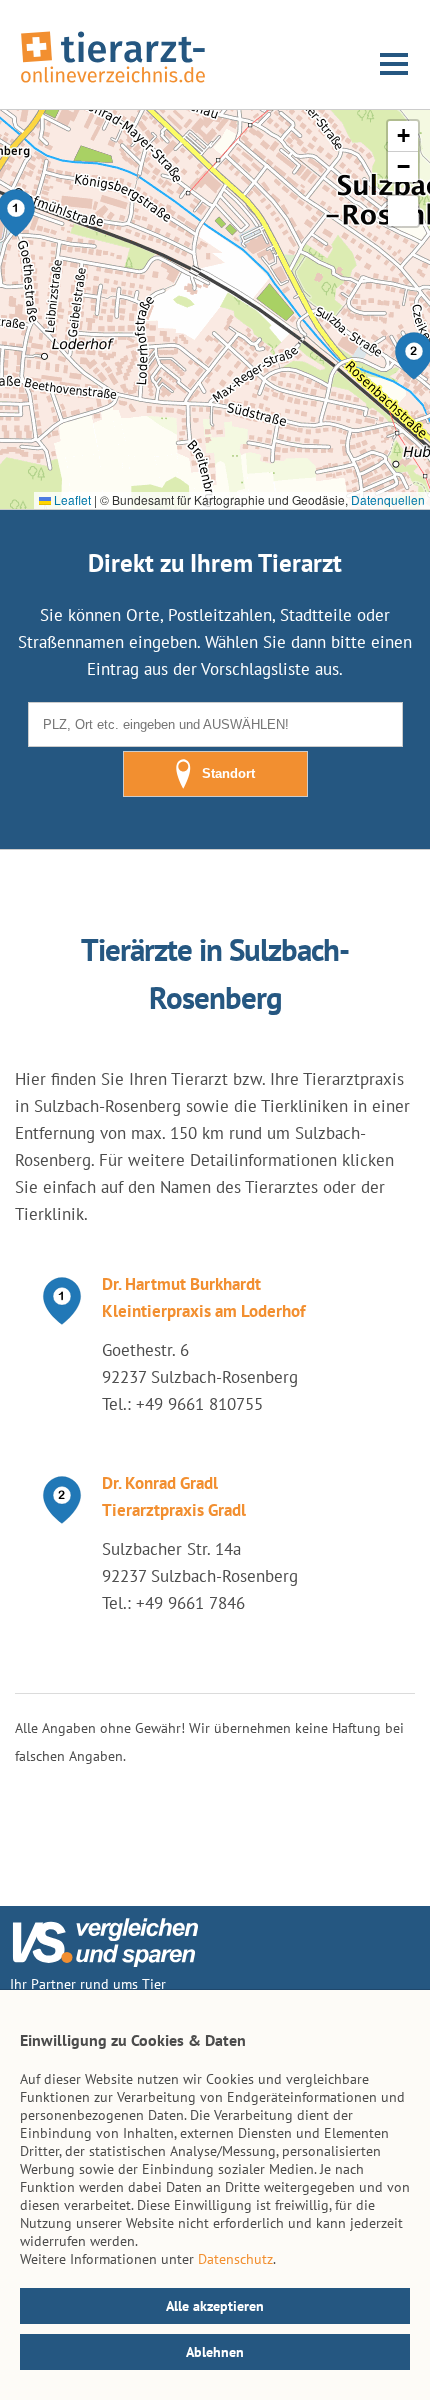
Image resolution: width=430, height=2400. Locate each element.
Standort (228, 773)
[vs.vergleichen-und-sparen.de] (105, 1962)
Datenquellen (388, 499)
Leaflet (71, 499)
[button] (403, 136)
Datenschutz (235, 2259)
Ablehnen (215, 2352)
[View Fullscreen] (403, 211)
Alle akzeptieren (215, 2306)
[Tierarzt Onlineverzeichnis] (113, 84)
